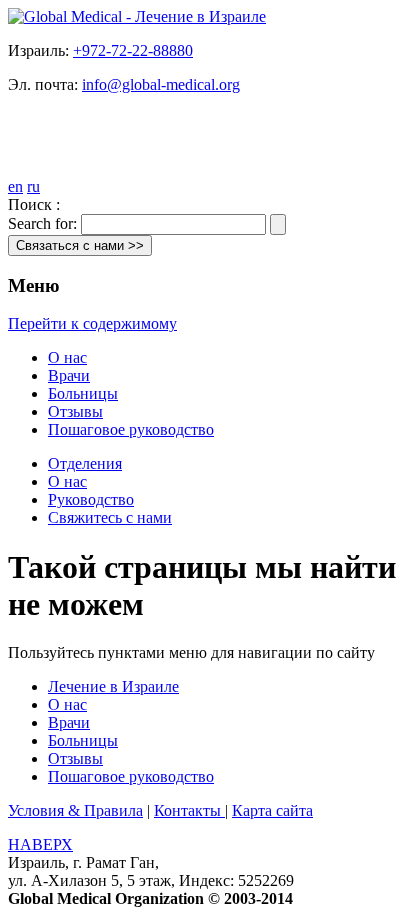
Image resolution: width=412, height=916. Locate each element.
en (15, 186)
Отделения (85, 463)
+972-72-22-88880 (133, 50)
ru (33, 186)
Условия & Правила (75, 810)
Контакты (189, 810)
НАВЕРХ (40, 844)
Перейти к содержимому (92, 323)
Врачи (69, 375)
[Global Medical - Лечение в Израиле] (137, 16)
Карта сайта (272, 810)
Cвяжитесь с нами (110, 517)
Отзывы (75, 411)
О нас (67, 357)
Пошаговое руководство (131, 429)
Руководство (91, 499)
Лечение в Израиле (113, 686)
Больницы (83, 393)
